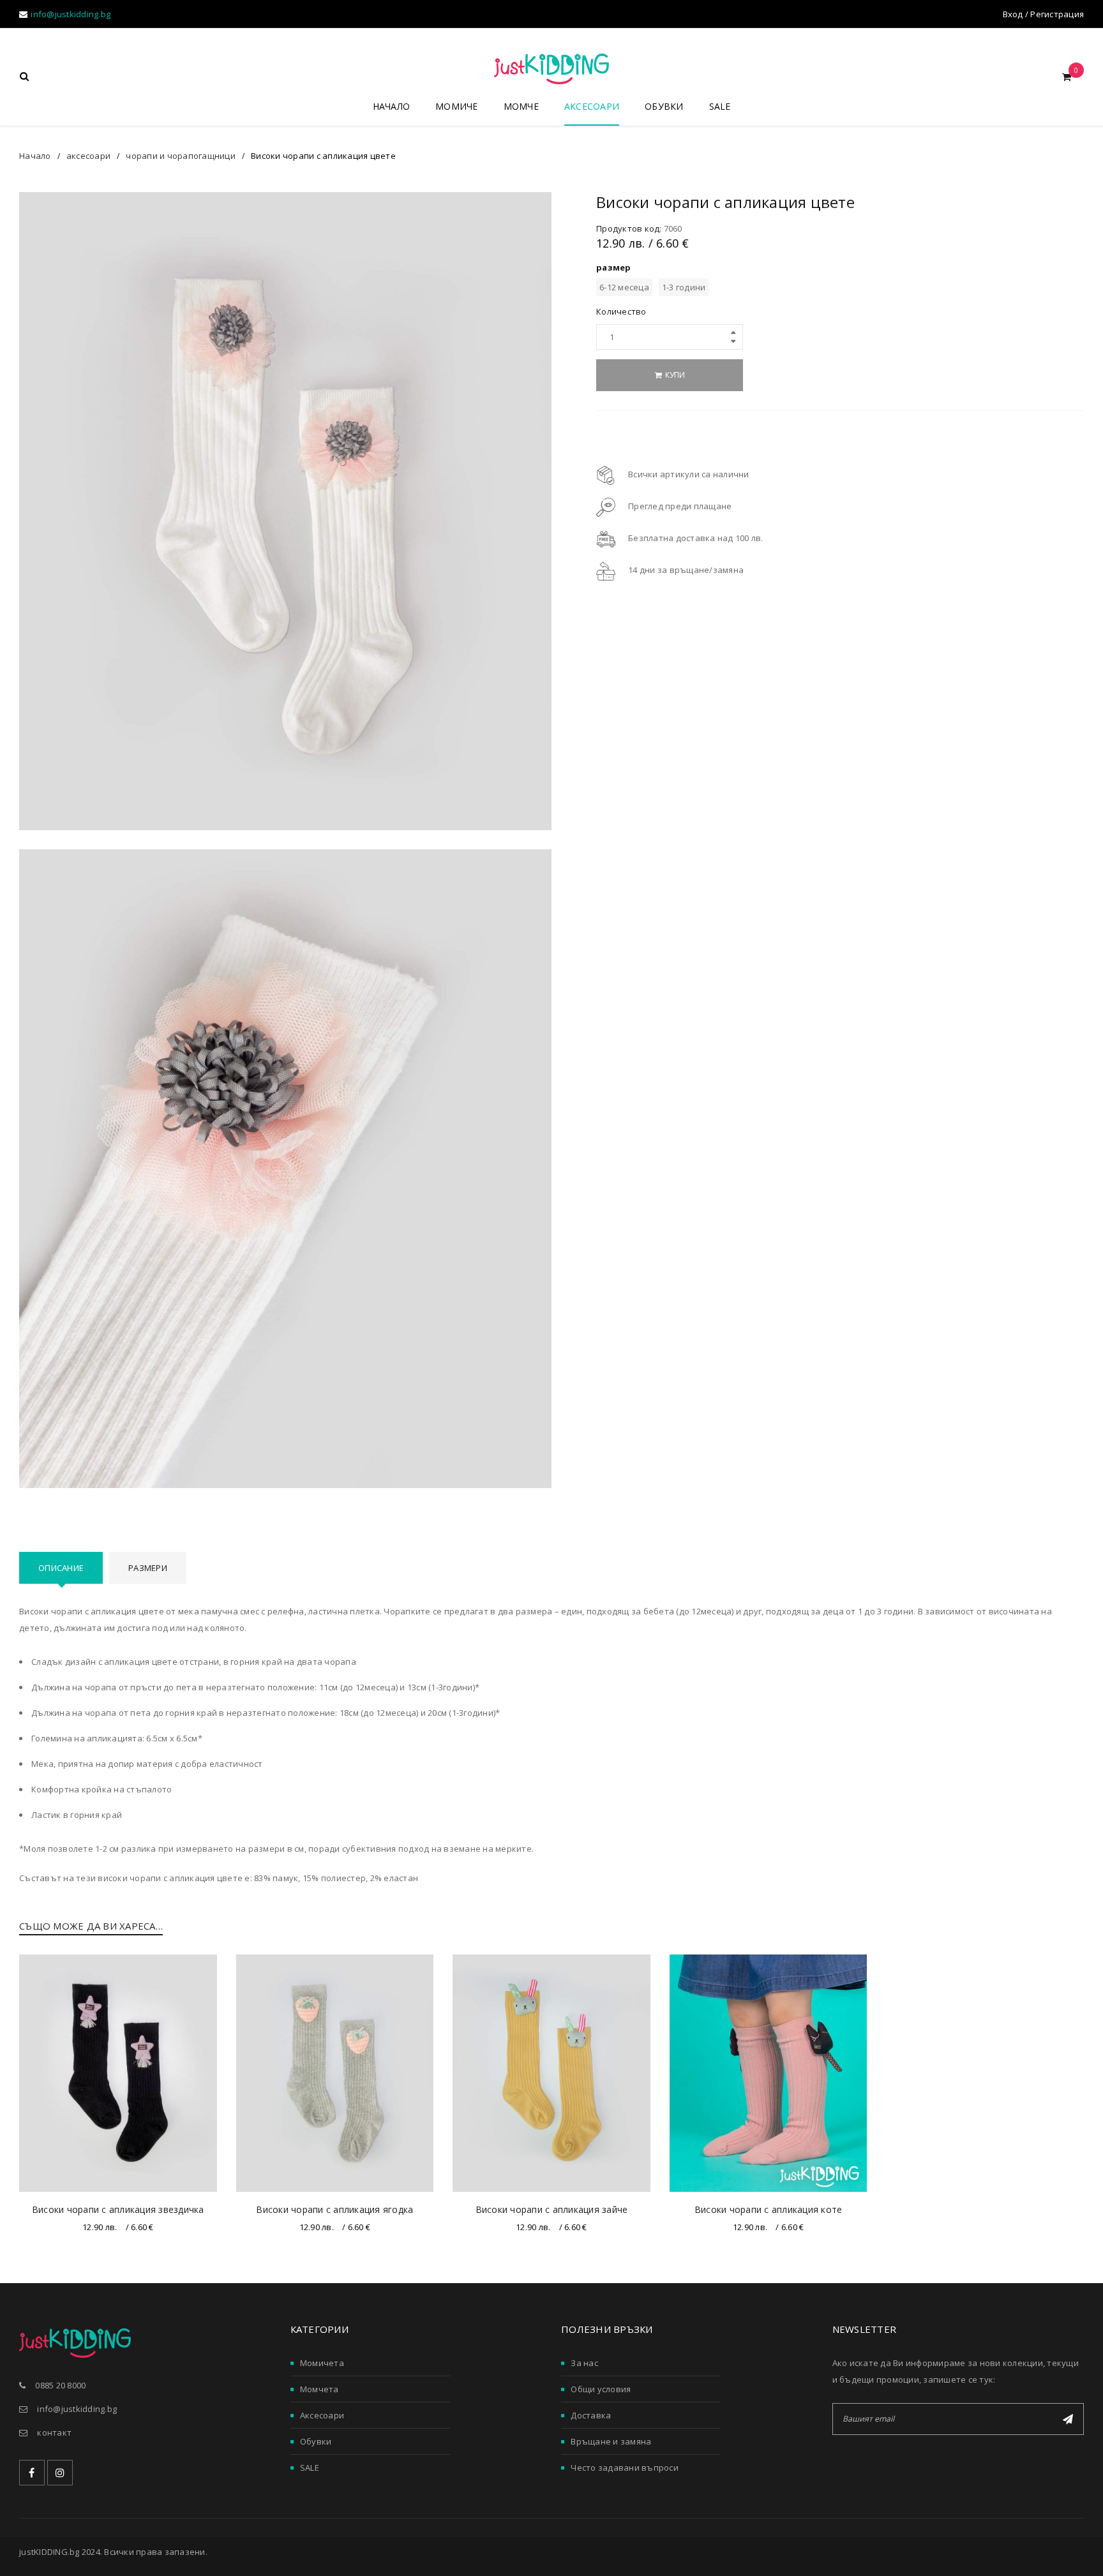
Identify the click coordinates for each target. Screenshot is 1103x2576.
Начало (35, 156)
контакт (54, 2432)
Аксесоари (322, 2415)
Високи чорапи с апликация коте (769, 2209)
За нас (584, 2363)
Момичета (322, 2363)
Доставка (591, 2415)
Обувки (316, 2441)
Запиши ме (1068, 2419)
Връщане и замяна (611, 2441)
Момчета (319, 2389)
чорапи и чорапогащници (181, 156)
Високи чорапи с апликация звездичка (118, 2209)
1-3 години (684, 287)
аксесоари (88, 156)
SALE (310, 2468)
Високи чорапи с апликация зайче (552, 2209)
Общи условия (601, 2389)
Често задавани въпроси (625, 2468)
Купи (675, 375)
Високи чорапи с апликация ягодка (334, 2209)
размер (614, 267)
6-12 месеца (624, 287)
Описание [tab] (61, 1568)
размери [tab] (148, 1568)
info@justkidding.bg (71, 14)
